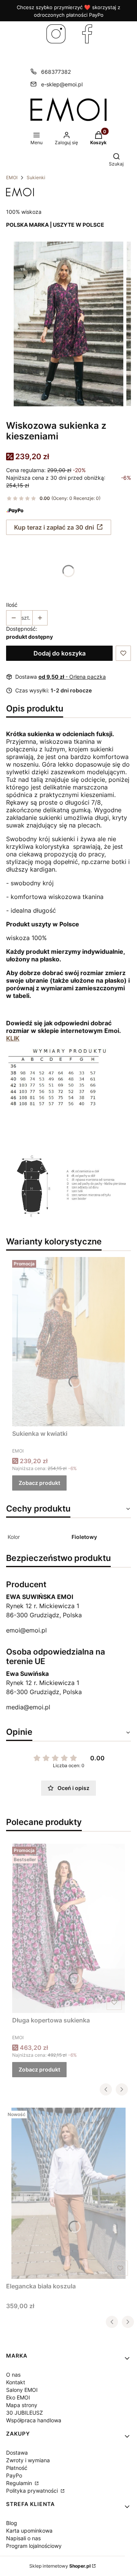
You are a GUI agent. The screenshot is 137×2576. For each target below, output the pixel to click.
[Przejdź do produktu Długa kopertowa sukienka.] (68, 1928)
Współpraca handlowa (34, 2420)
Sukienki (36, 177)
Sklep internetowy (60, 2566)
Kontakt (16, 2382)
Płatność (17, 2468)
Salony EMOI (22, 2390)
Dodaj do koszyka (60, 653)
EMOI (12, 177)
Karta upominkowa (29, 2531)
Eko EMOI (18, 2397)
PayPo (14, 2475)
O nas (13, 2375)
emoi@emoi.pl (26, 1630)
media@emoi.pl (28, 1707)
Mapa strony (22, 2405)
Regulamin (20, 2483)
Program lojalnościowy (34, 2546)
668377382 (56, 72)
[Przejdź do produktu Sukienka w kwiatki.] (68, 1341)
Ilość (12, 605)
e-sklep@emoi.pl (62, 84)
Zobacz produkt (39, 1483)
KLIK (13, 1038)
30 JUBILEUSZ (25, 2413)
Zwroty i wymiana (28, 2460)
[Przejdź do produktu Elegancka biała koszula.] (68, 2193)
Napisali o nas (23, 2538)
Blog (12, 2523)
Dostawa (17, 2453)
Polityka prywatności (33, 2491)
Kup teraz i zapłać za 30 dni (54, 527)
